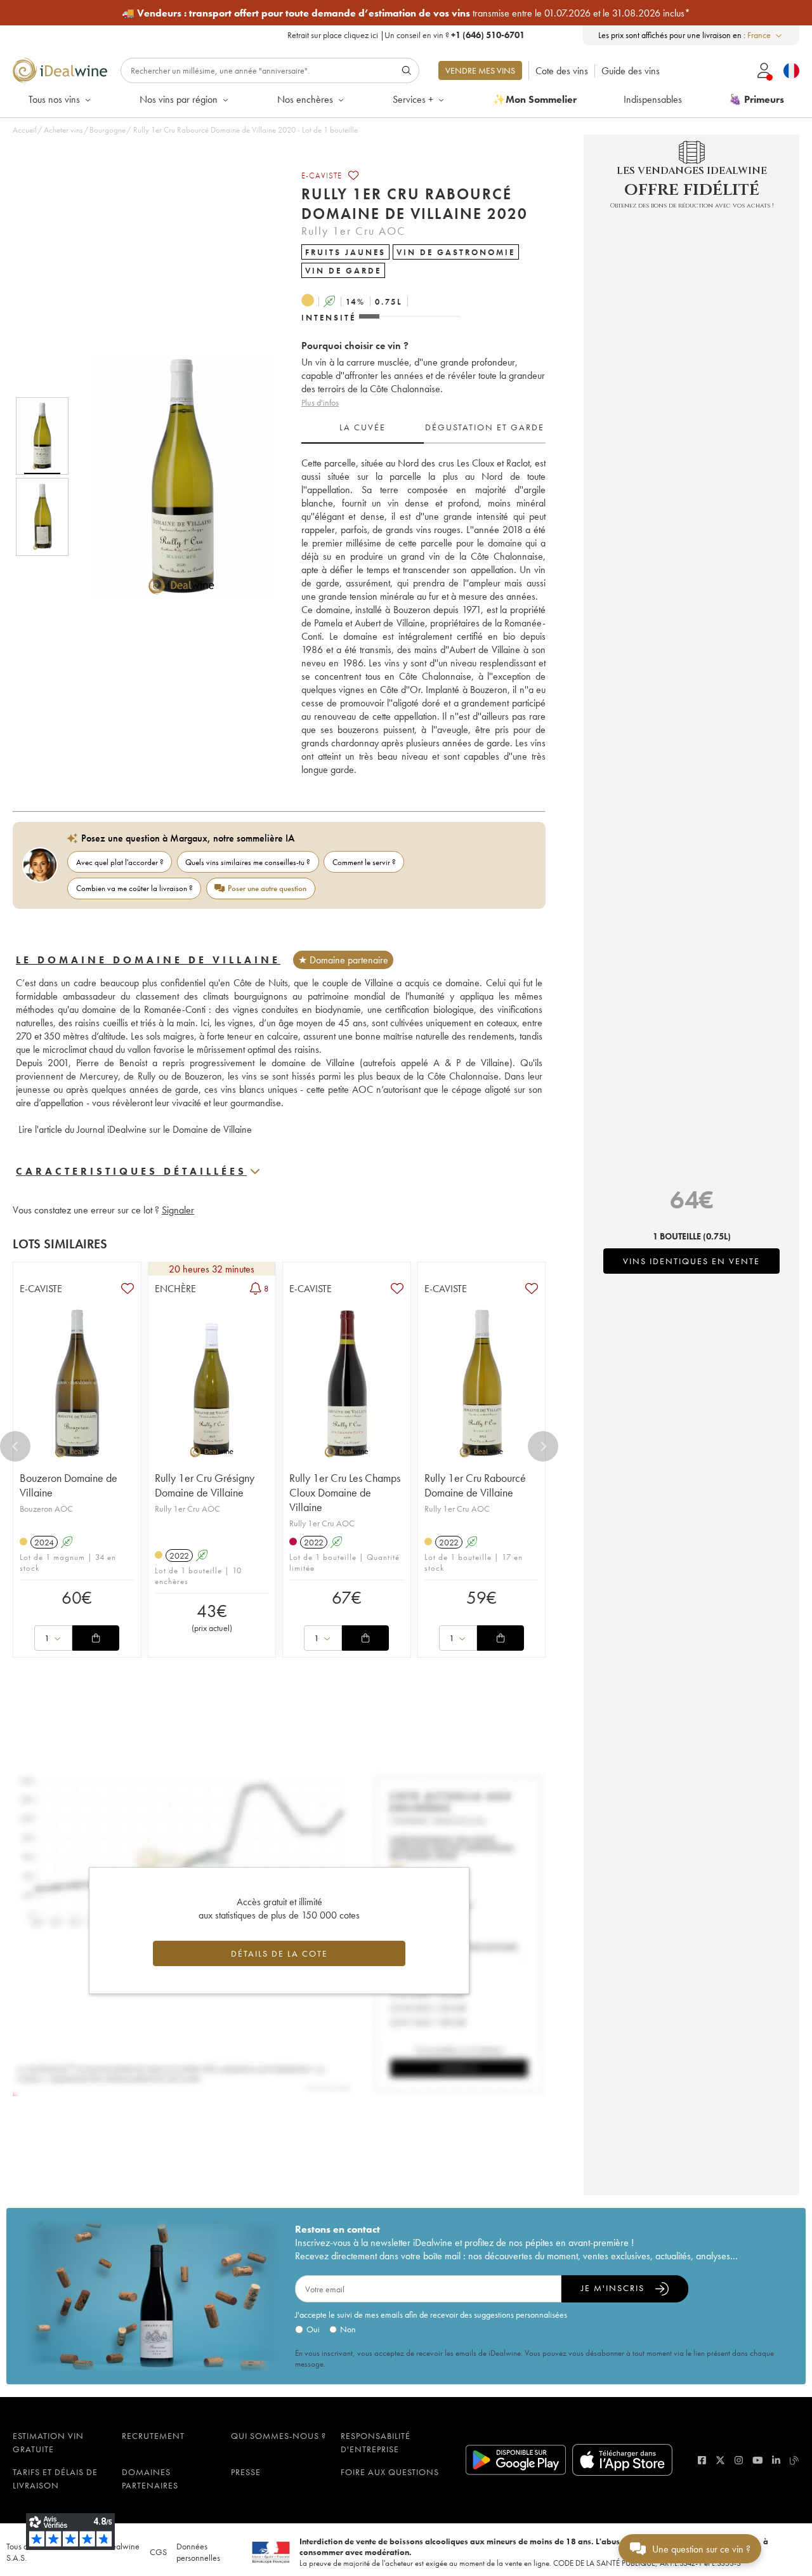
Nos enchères (305, 99)
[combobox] (765, 35)
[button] (173, 477)
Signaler (178, 1210)
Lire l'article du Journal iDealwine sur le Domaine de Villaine (134, 1129)
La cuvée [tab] (363, 427)
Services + (413, 99)
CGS (158, 2552)
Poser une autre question (267, 888)
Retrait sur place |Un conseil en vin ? (406, 35)
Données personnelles (198, 2552)
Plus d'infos (320, 402)
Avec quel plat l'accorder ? (120, 862)
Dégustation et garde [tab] (485, 427)
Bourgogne (108, 130)
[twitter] (720, 2460)
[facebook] (702, 2460)
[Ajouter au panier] (96, 1638)
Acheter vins (63, 130)
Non (348, 2329)
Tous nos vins (54, 99)
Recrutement (153, 2436)
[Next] (543, 1446)
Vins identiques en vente (691, 1261)
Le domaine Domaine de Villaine (148, 960)
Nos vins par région (179, 99)
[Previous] (15, 1446)
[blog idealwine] (795, 2460)
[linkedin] (776, 2460)
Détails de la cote (279, 1953)
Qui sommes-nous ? (278, 2436)
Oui (313, 2329)
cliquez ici (361, 35)
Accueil (25, 130)
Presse (246, 2472)
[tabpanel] (423, 616)
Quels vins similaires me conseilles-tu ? (248, 862)
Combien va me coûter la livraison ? (134, 888)
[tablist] (423, 428)
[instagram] (739, 2460)
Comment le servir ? (364, 862)
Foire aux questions (390, 2472)
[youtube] (758, 2460)
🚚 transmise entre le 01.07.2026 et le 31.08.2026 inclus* (406, 13)
